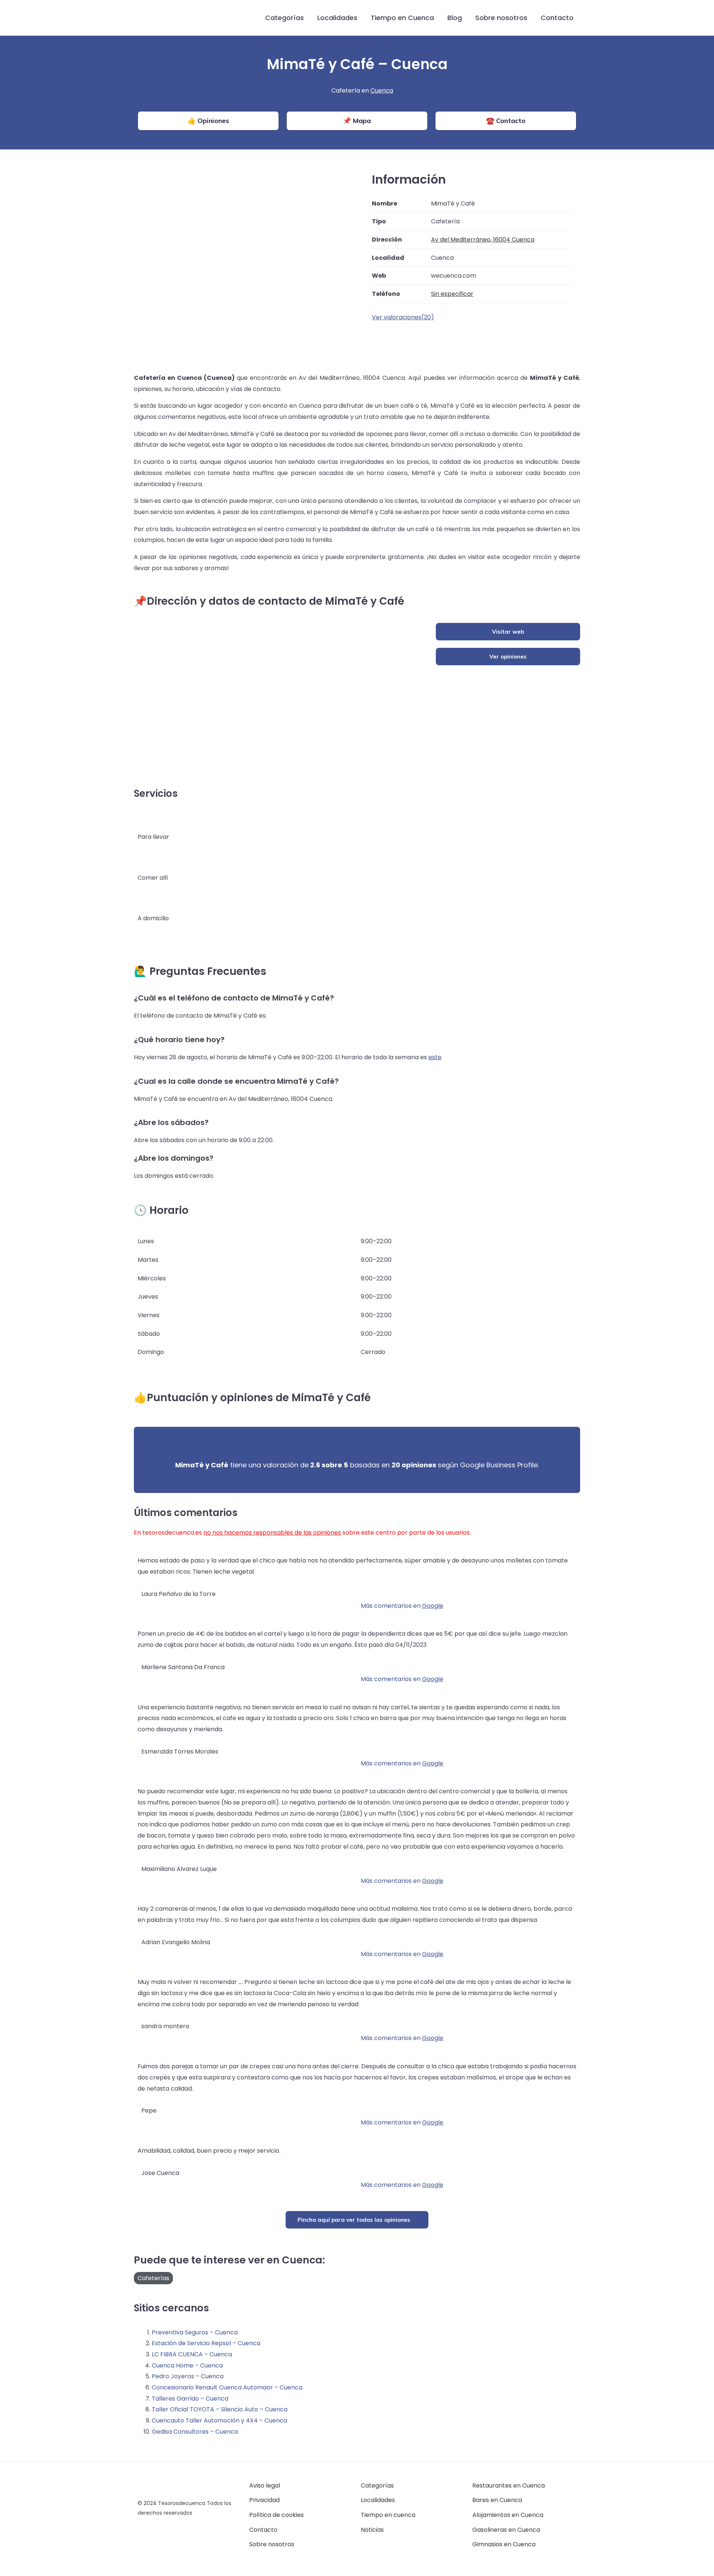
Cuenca (382, 91)
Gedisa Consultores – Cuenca (195, 2432)
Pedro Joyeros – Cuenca (188, 2376)
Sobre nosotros (501, 18)
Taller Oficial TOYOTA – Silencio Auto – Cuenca (220, 2409)
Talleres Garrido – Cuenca (190, 2399)
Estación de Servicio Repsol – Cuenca (206, 2343)
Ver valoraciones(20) (403, 317)
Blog (455, 18)
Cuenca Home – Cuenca (187, 2365)
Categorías (284, 18)
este (435, 1057)
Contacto (557, 18)
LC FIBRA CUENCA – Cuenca (192, 2354)
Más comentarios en (402, 1606)
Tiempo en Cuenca (402, 18)
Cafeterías (153, 2278)
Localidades (337, 18)
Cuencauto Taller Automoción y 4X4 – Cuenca (219, 2420)
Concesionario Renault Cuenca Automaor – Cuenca (227, 2387)
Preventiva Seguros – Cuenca (195, 2332)
